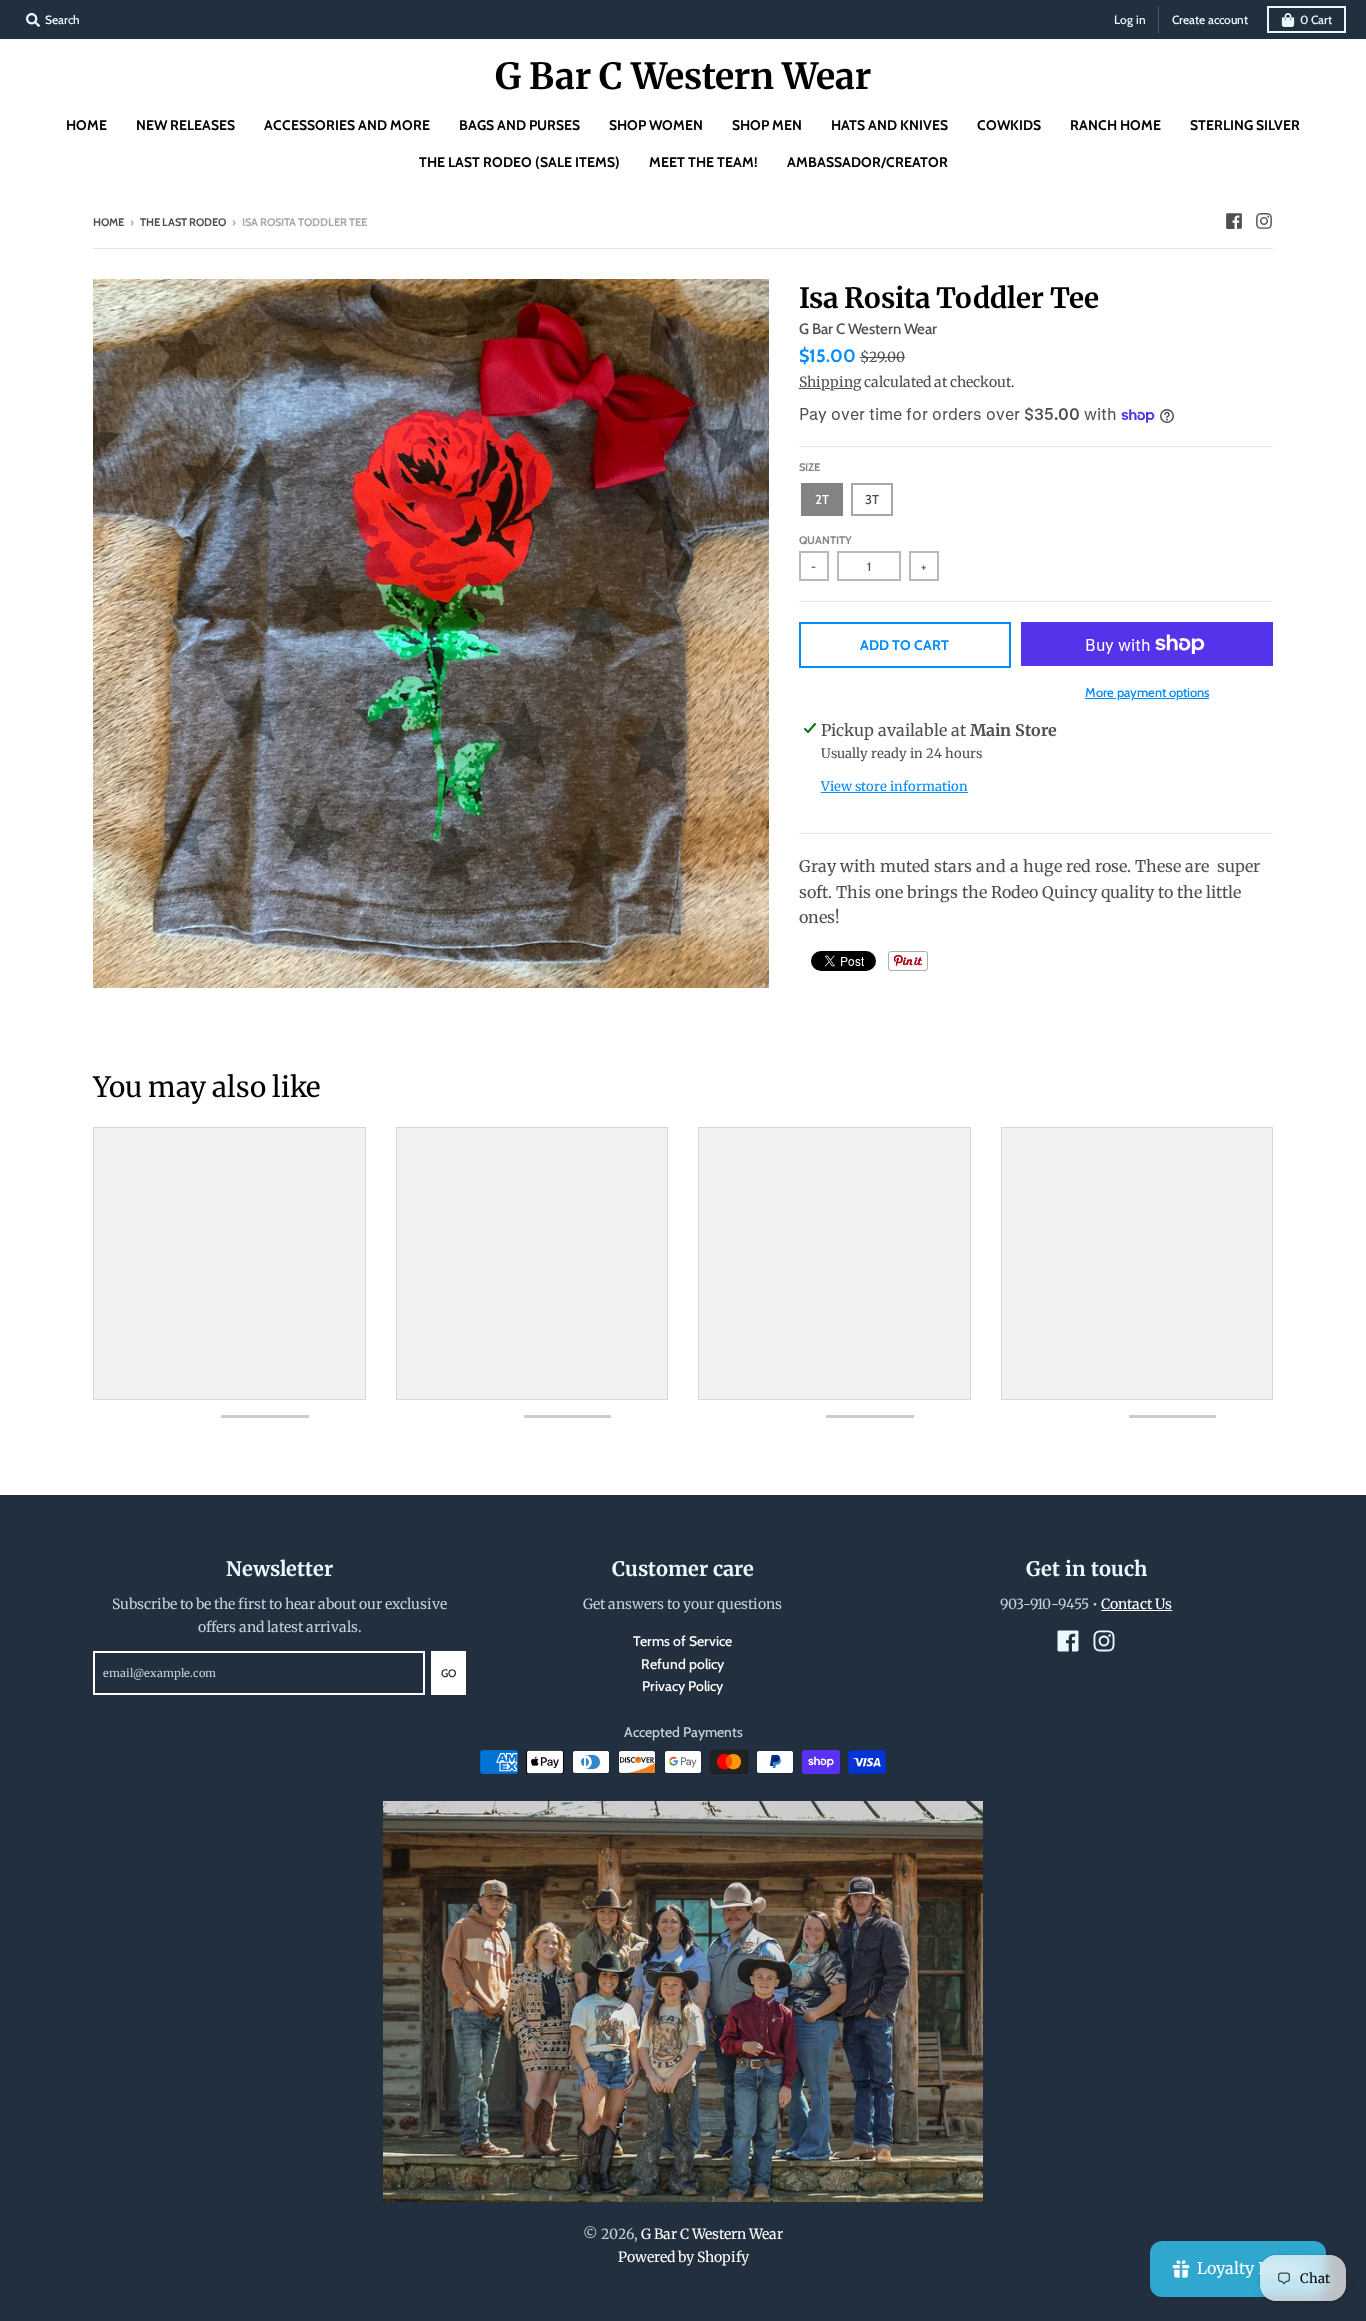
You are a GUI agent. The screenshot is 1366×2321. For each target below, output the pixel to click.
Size (809, 467)
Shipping (830, 382)
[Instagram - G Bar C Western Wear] (1264, 221)
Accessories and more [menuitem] (347, 125)
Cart (1316, 19)
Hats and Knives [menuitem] (889, 125)
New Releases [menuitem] (185, 125)
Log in (1130, 19)
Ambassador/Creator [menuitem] (867, 162)
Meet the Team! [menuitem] (703, 162)
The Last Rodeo (183, 222)
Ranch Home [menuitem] (1115, 125)
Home (108, 222)
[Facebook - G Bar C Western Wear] (1234, 221)
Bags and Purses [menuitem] (519, 125)
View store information (894, 786)
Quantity (825, 540)
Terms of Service (682, 1641)
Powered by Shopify (683, 2257)
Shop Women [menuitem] (656, 125)
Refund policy (682, 1664)
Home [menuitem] (86, 125)
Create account (1210, 19)
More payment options (1147, 692)
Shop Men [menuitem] (767, 125)
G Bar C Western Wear (683, 77)
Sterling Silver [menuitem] (1245, 125)
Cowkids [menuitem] (1009, 125)
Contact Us (1136, 1604)
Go (448, 1673)
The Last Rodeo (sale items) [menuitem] (519, 162)
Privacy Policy (682, 1686)
